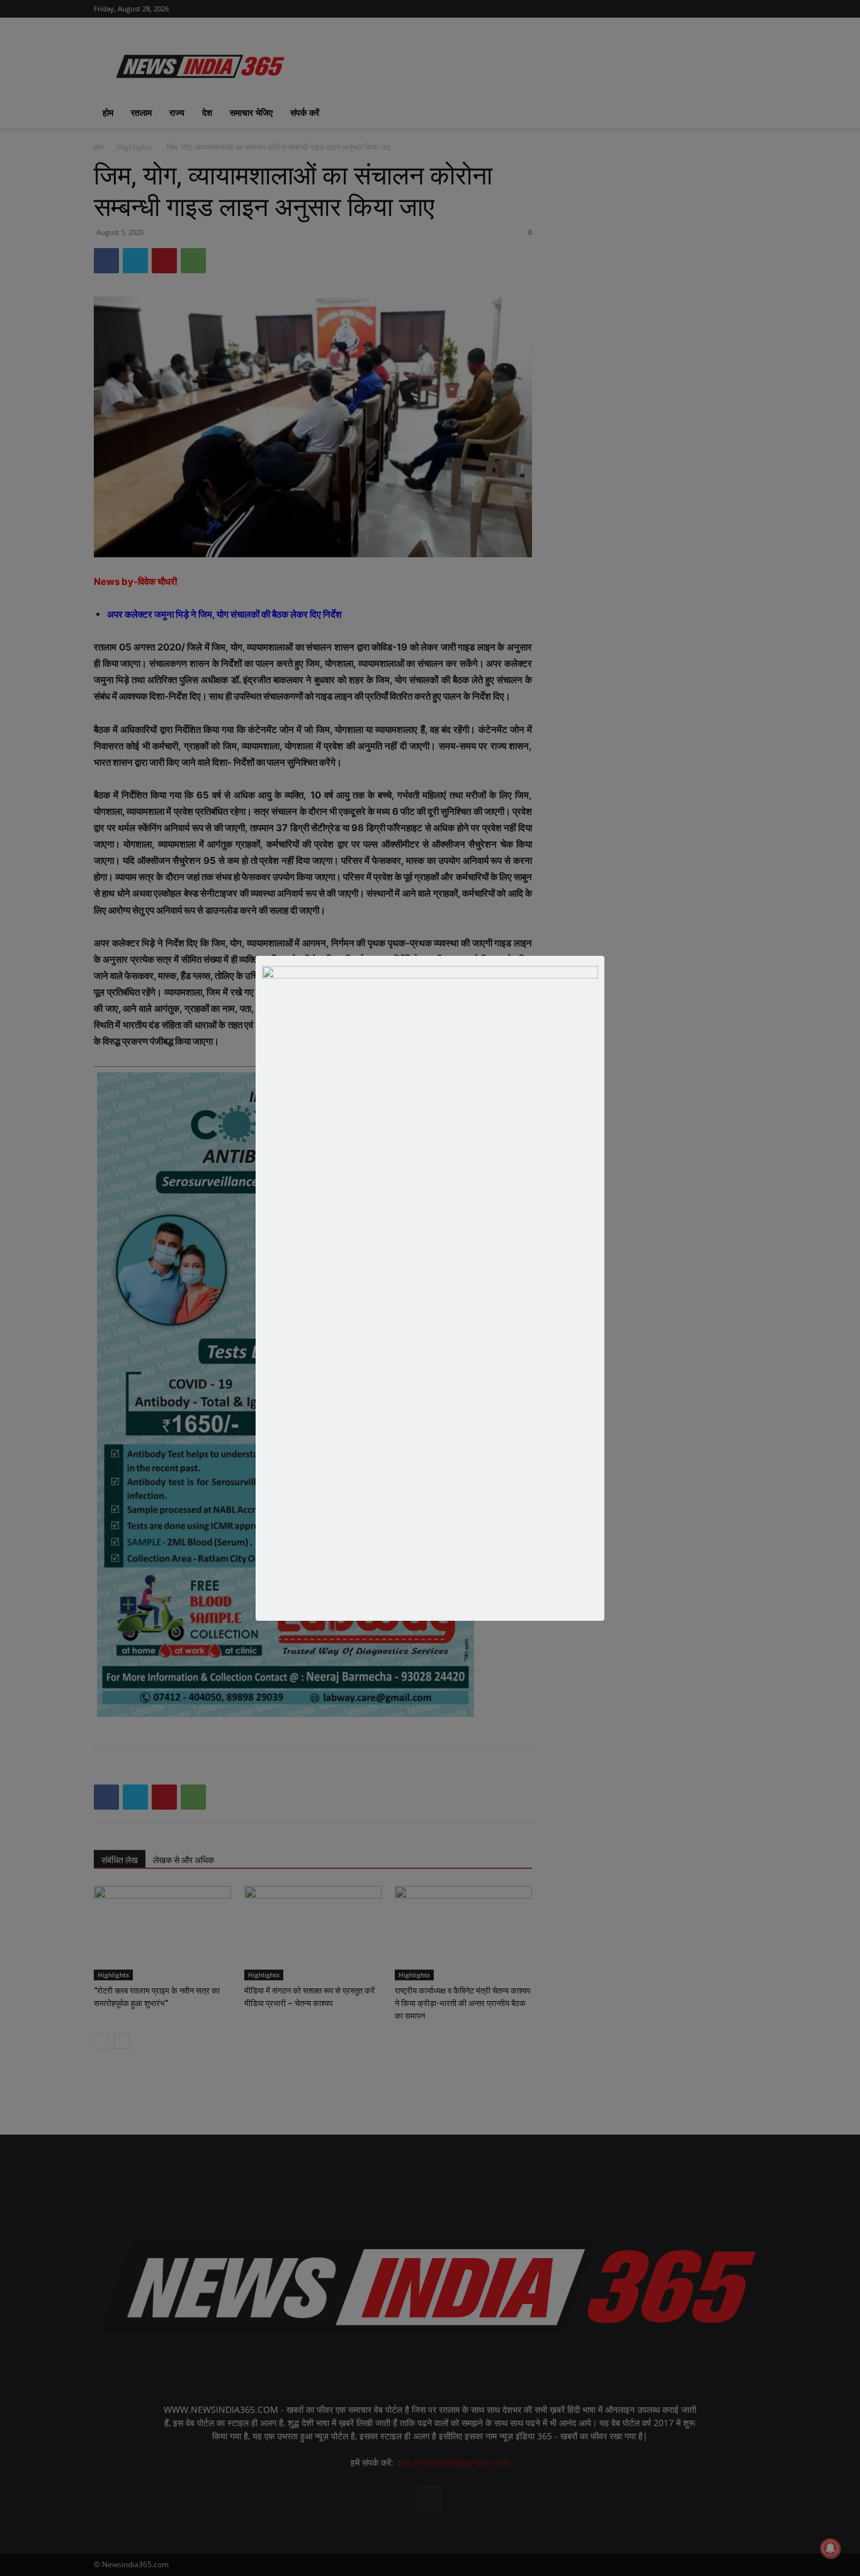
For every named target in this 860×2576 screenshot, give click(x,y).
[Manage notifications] (830, 2548)
